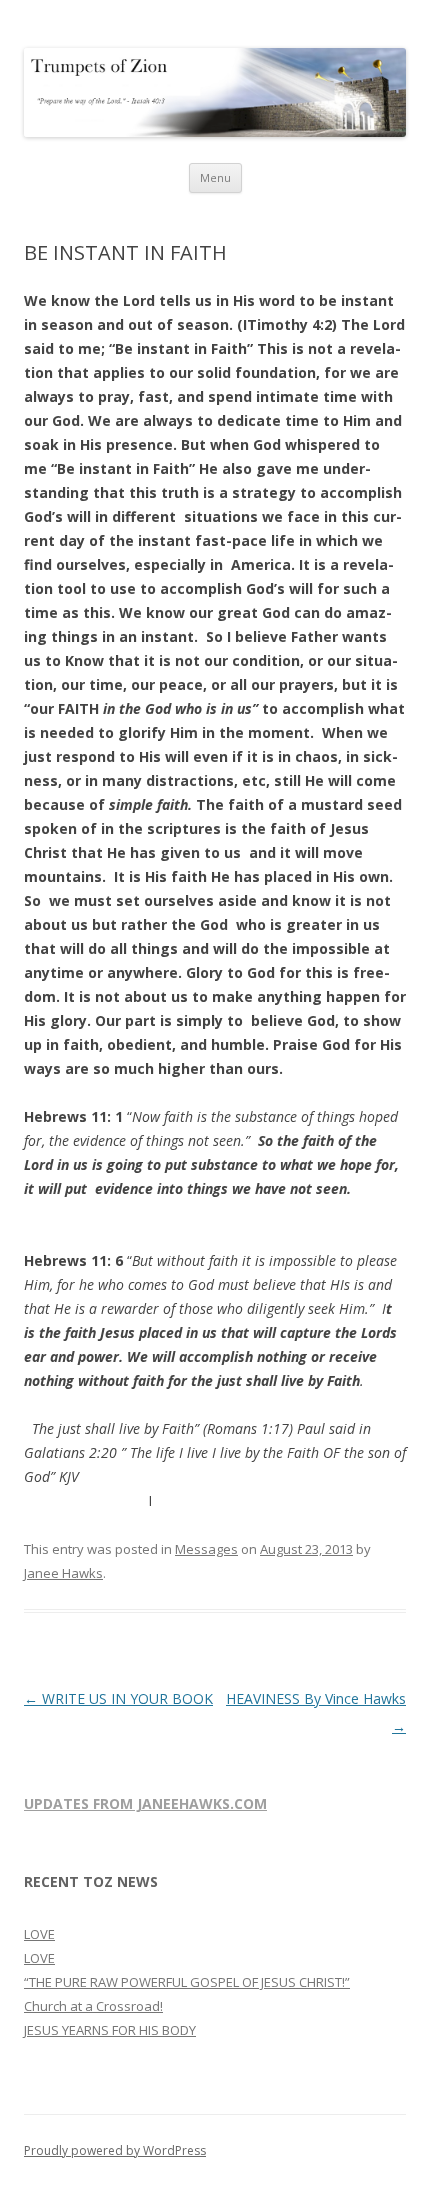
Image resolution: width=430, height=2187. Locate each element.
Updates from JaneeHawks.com (145, 1803)
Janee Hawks (63, 1573)
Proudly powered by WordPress (115, 2150)
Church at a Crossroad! (93, 2006)
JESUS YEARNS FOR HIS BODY (110, 2030)
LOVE (39, 1934)
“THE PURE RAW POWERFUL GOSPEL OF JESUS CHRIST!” (187, 1982)
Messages (206, 1549)
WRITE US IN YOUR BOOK (118, 1698)
